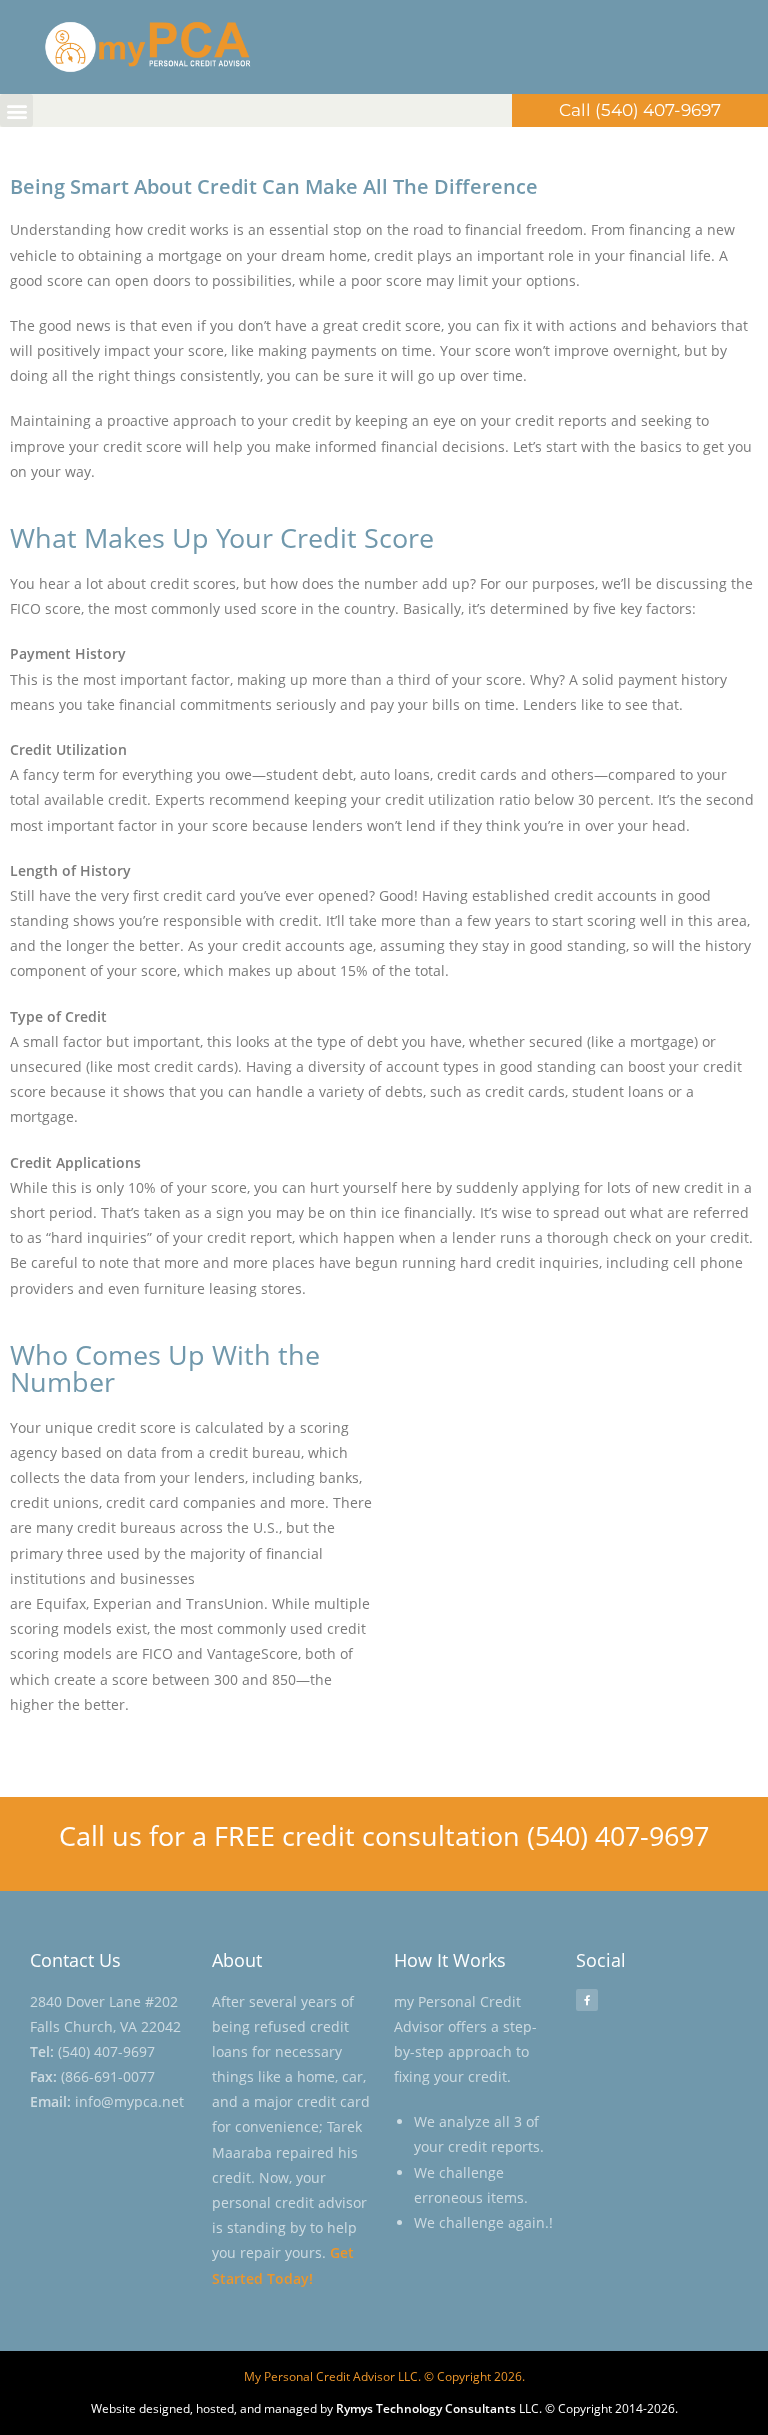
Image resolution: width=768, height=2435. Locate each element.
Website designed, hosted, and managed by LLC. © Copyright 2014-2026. (384, 2408)
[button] (16, 110)
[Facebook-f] (587, 2000)
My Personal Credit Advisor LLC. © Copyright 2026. (384, 2376)
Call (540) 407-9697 (640, 110)
